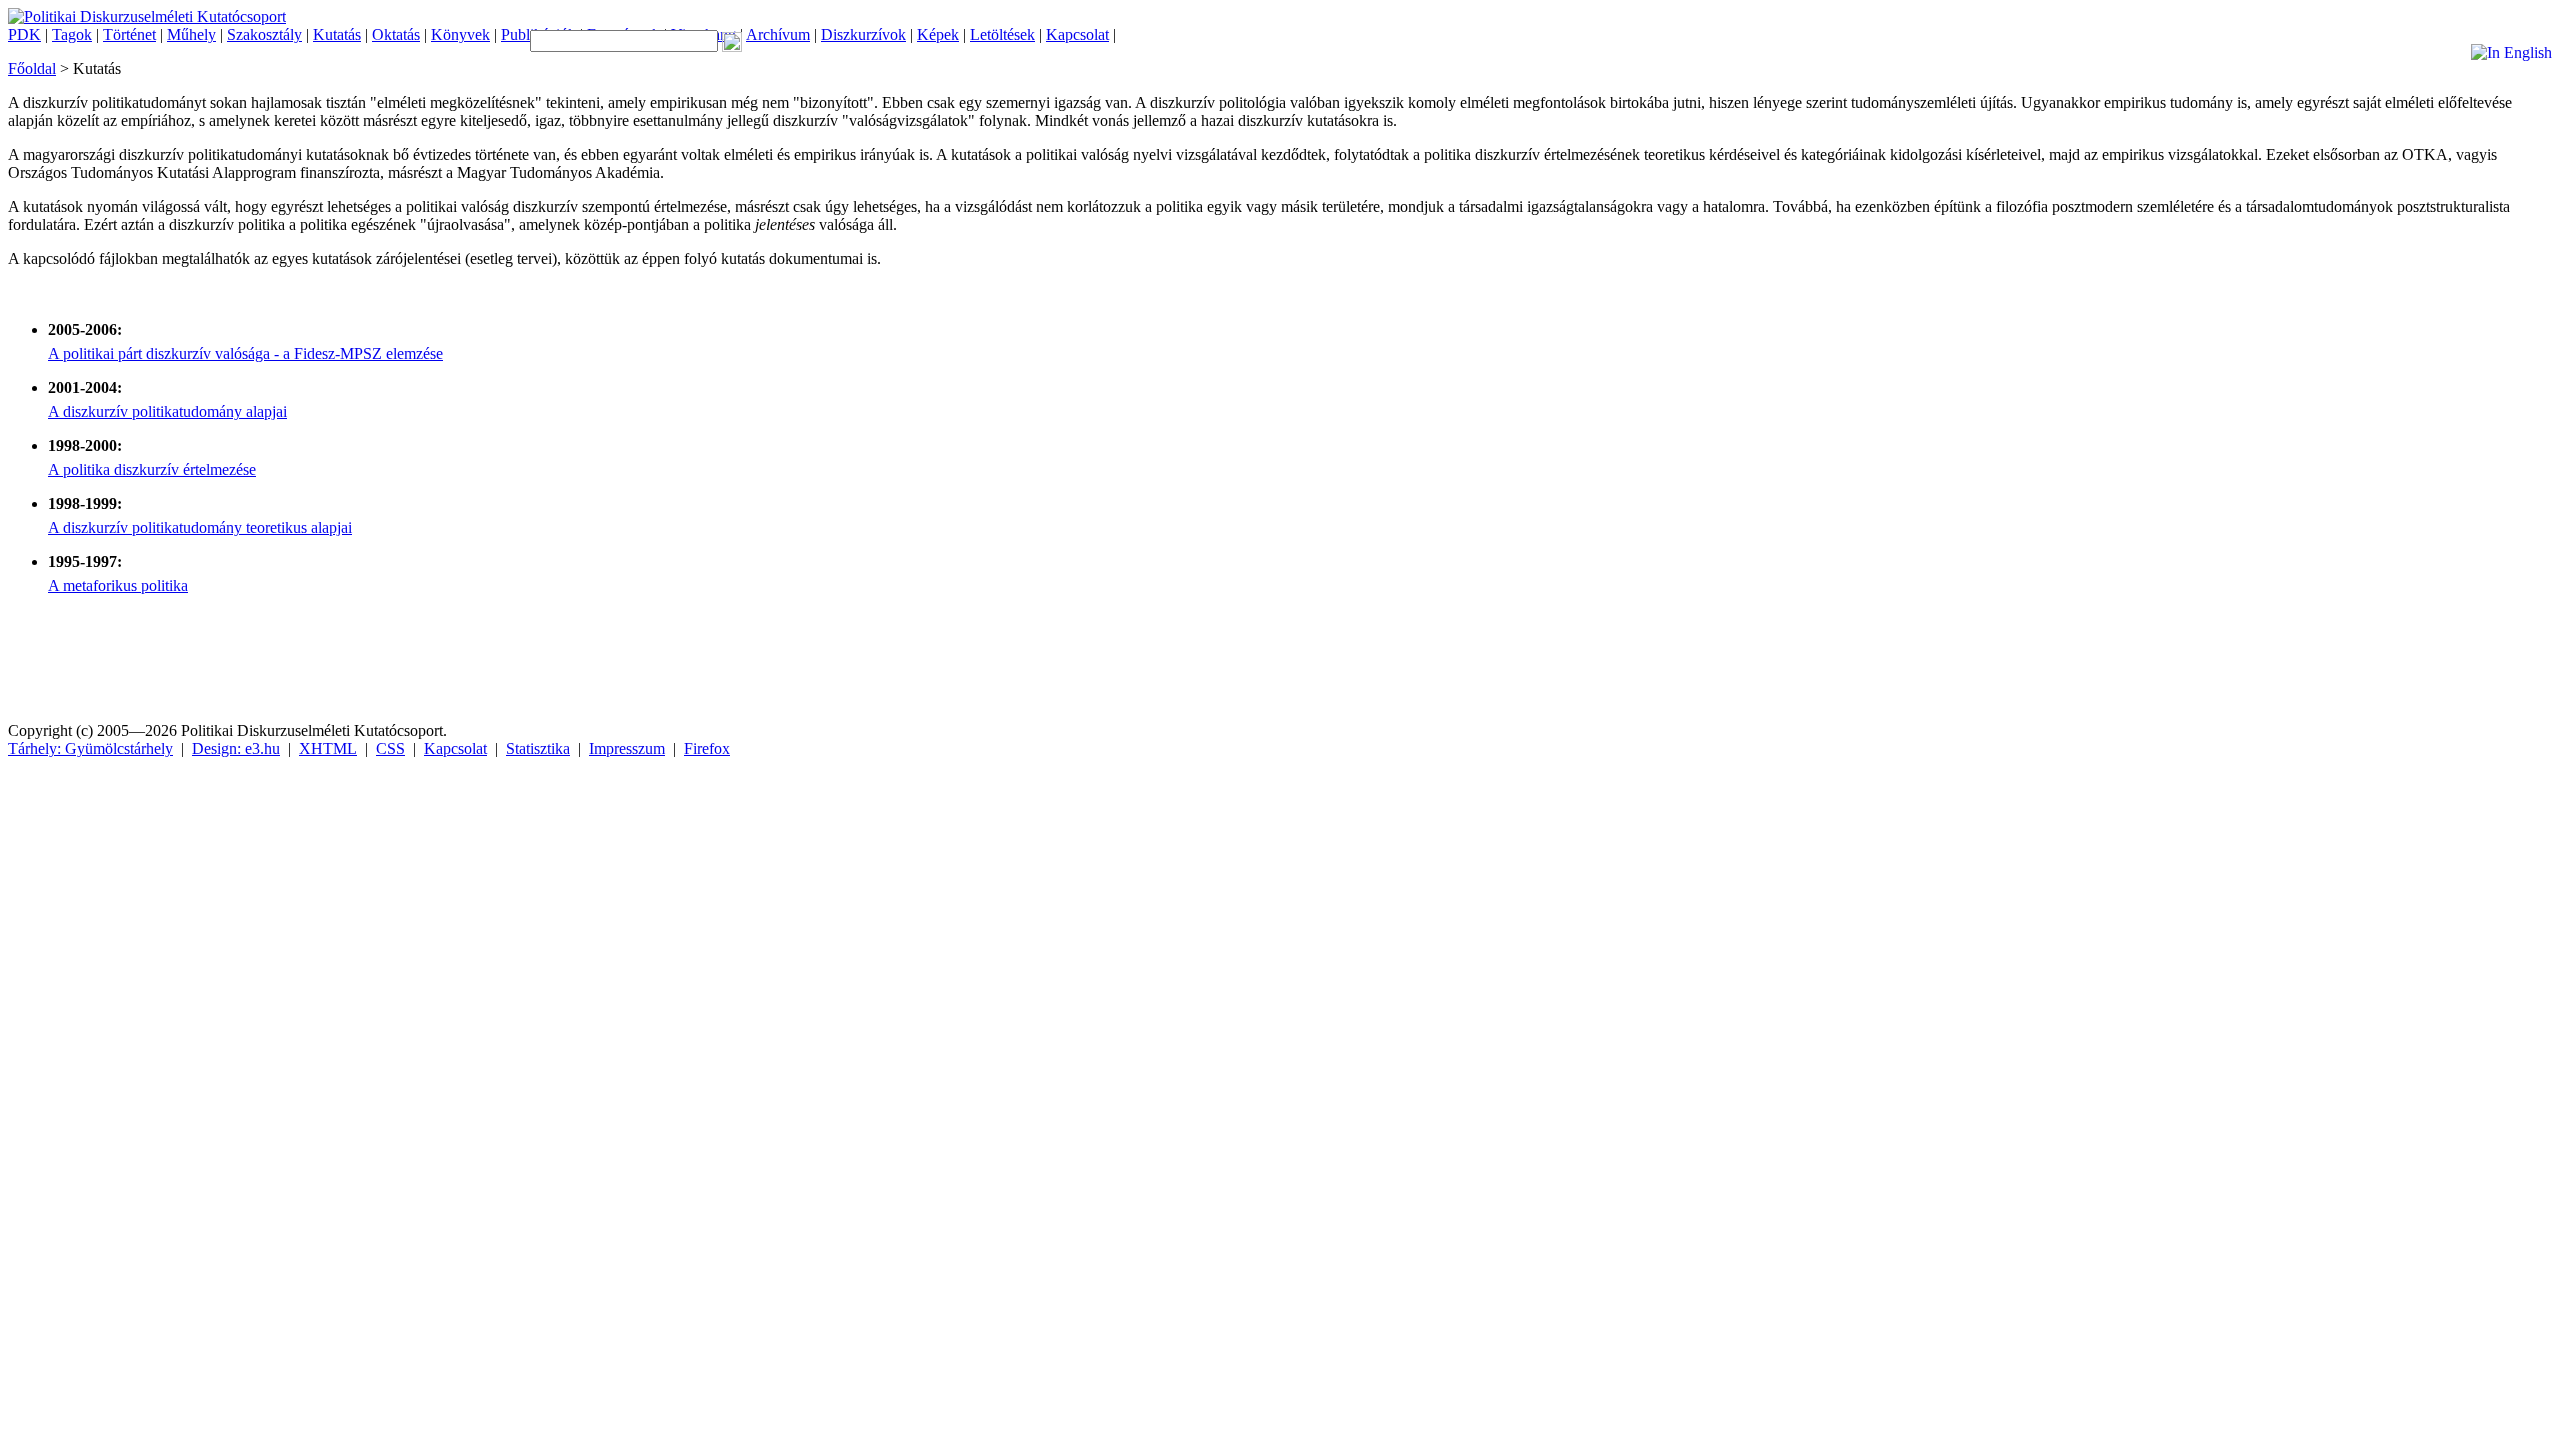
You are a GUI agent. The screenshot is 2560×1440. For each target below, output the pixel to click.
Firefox (707, 748)
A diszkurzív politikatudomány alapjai (167, 411)
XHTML (328, 748)
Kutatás (337, 34)
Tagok (72, 34)
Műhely (191, 34)
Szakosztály (264, 34)
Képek (938, 34)
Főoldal (32, 68)
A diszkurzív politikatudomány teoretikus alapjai (200, 527)
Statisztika (538, 748)
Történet (129, 34)
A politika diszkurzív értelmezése (152, 469)
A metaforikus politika (118, 585)
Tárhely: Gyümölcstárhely (90, 748)
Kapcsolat (1077, 34)
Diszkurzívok (863, 34)
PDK (24, 34)
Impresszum (627, 748)
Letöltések (1002, 34)
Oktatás (396, 34)
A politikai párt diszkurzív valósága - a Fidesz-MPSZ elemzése (245, 353)
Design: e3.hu (236, 748)
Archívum (778, 34)
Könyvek (460, 34)
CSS (390, 748)
